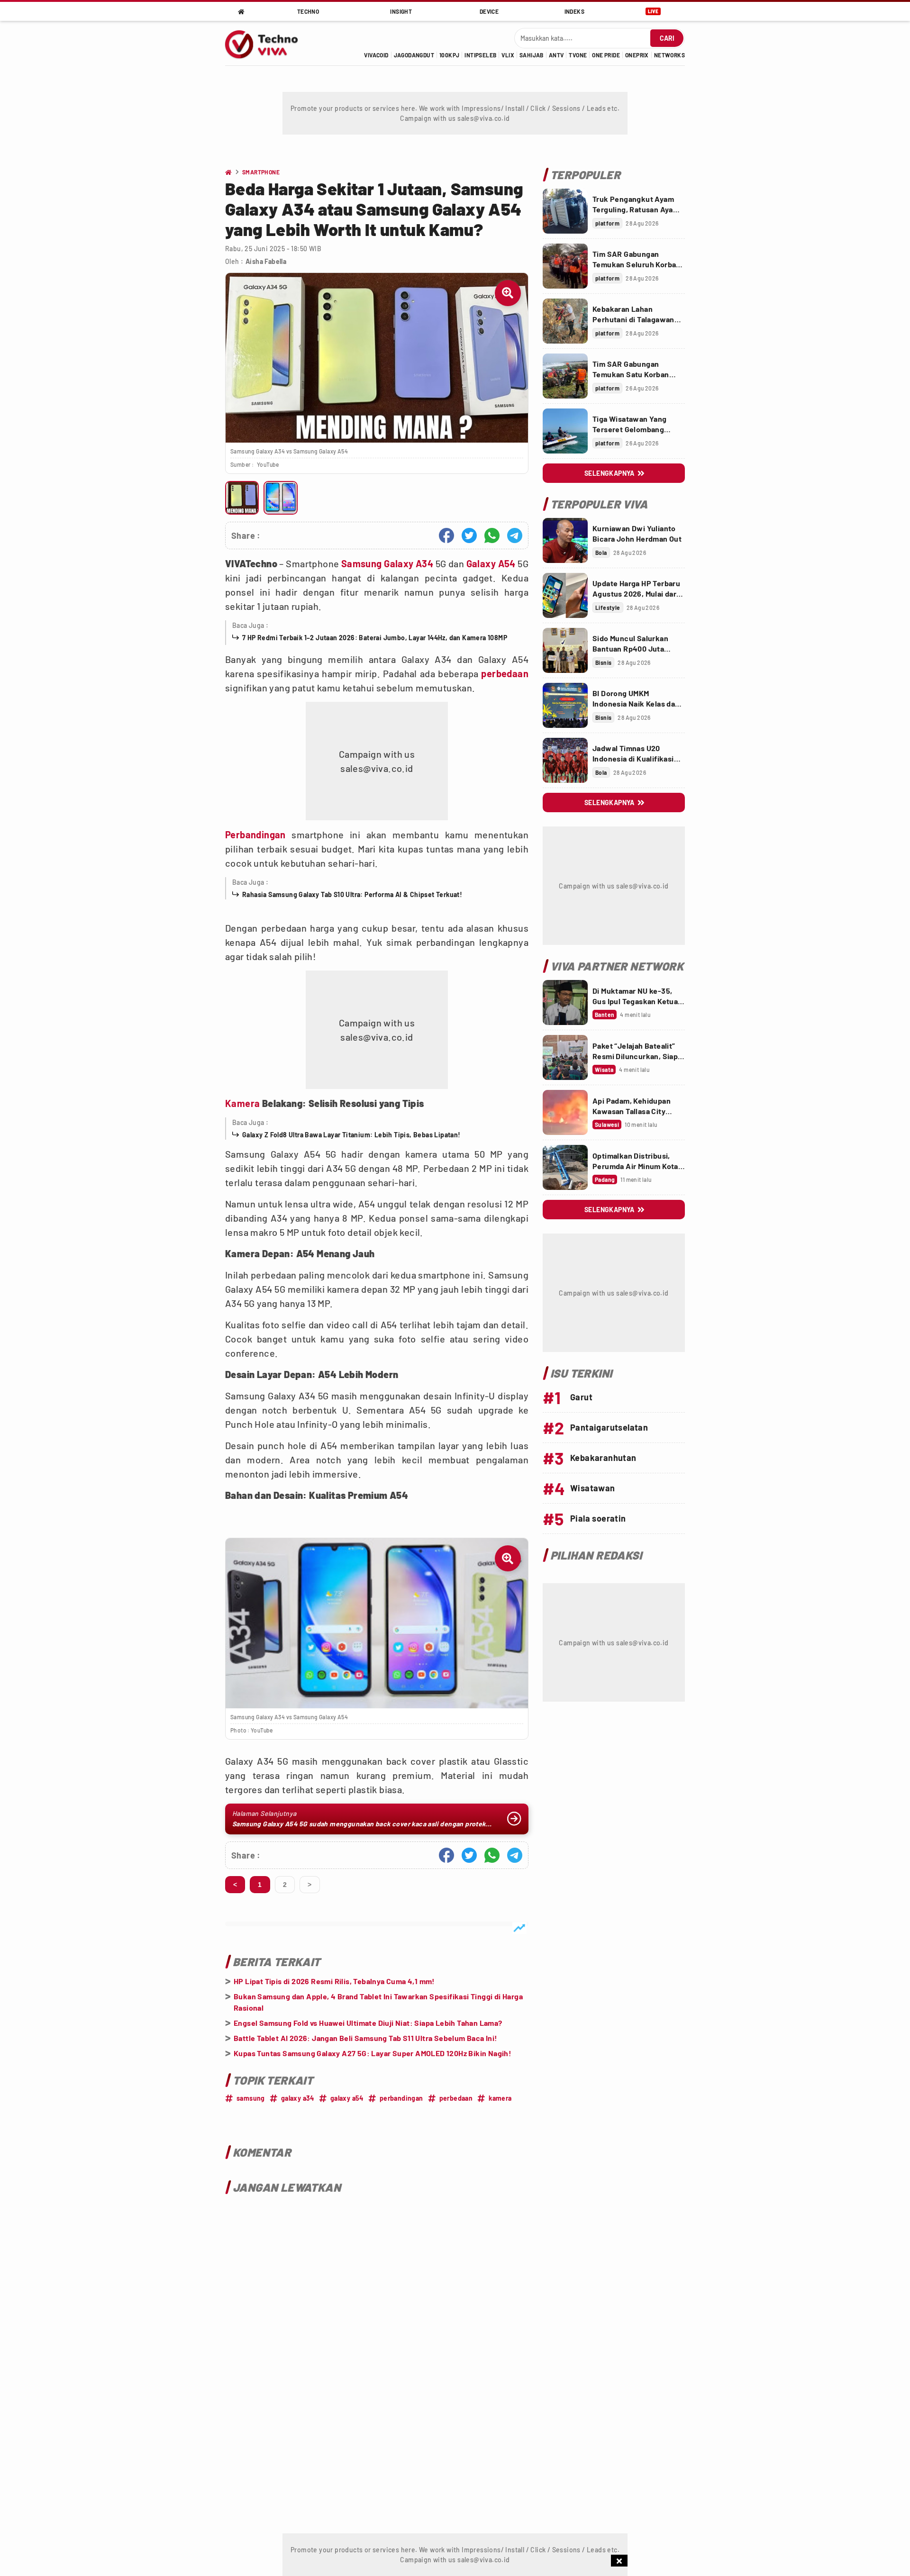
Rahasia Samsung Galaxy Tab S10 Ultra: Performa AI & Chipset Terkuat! (352, 894)
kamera (500, 2098)
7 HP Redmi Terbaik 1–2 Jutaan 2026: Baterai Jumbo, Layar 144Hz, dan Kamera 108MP (375, 638)
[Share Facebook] (446, 535)
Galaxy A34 (409, 563)
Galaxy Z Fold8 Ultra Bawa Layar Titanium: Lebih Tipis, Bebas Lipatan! (351, 1135)
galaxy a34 (298, 2098)
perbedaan (505, 673)
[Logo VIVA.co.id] (267, 43)
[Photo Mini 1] (242, 498)
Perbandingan (255, 834)
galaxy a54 (347, 2098)
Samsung (362, 563)
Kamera (242, 1103)
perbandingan (401, 2098)
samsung (251, 2098)
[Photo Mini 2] (280, 498)
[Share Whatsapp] (492, 535)
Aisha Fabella (266, 261)
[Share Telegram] (515, 535)
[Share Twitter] (469, 535)
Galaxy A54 (491, 563)
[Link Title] (565, 211)
